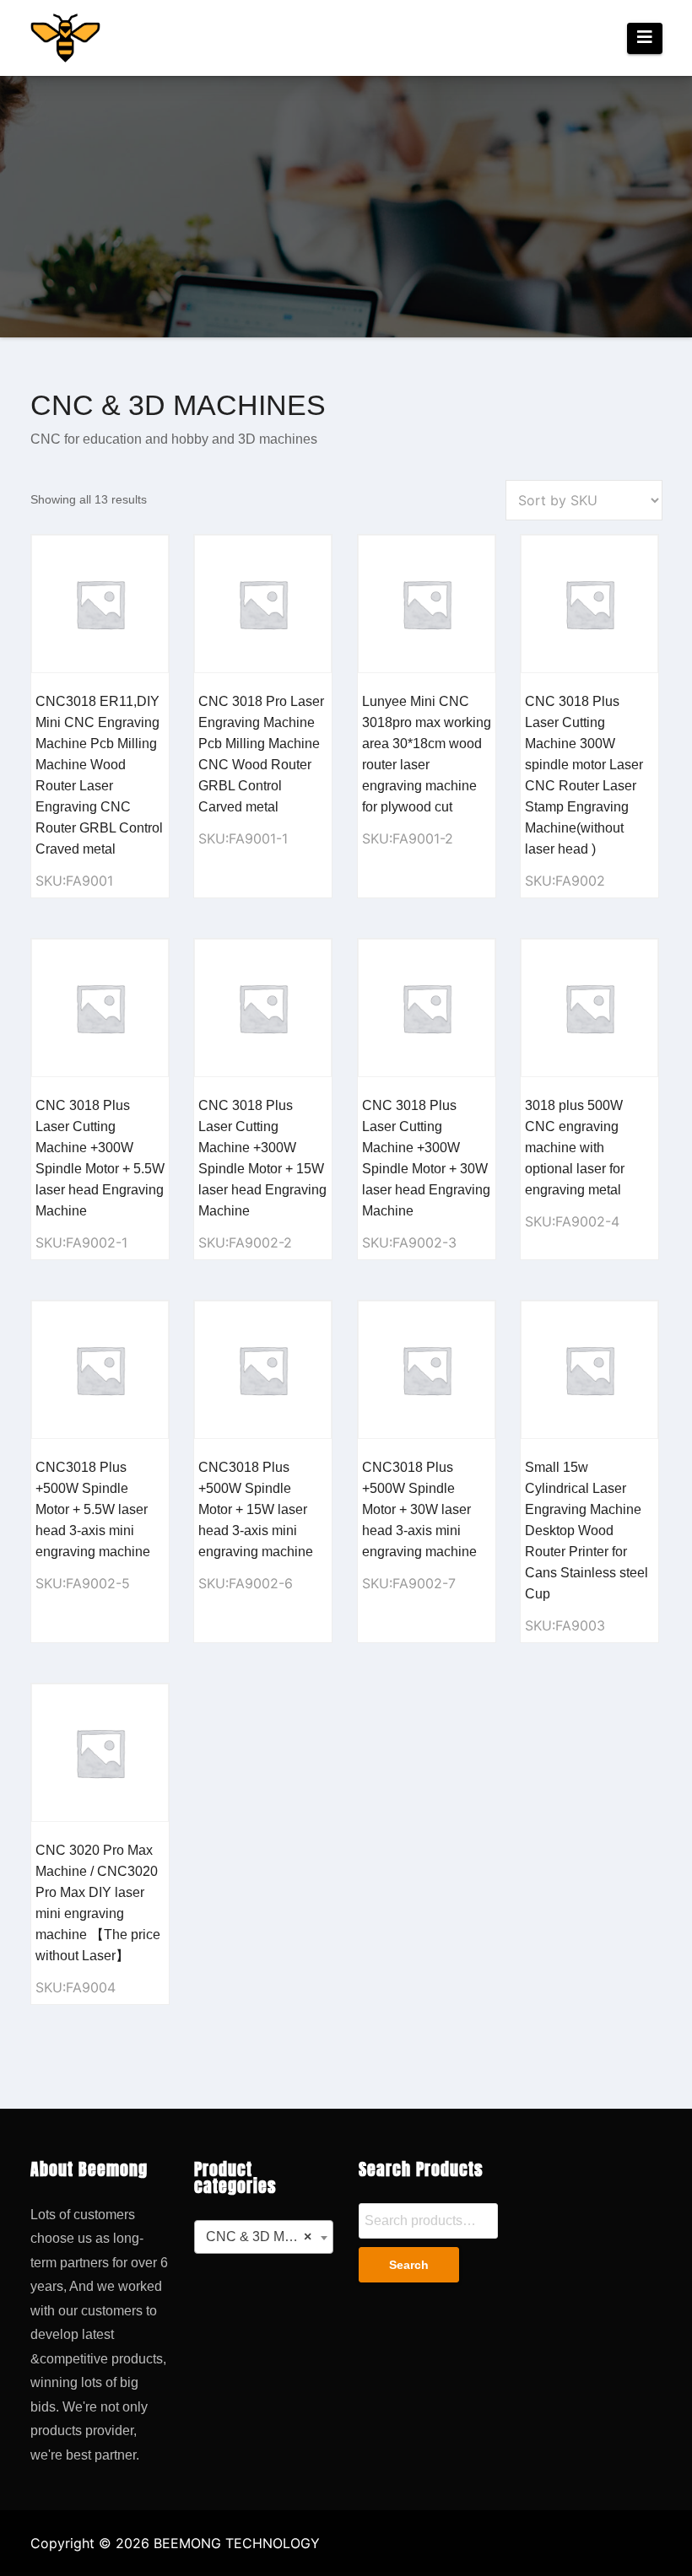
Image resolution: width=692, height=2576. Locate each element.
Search (409, 2266)
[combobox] (264, 2237)
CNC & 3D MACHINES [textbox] (267, 2236)
